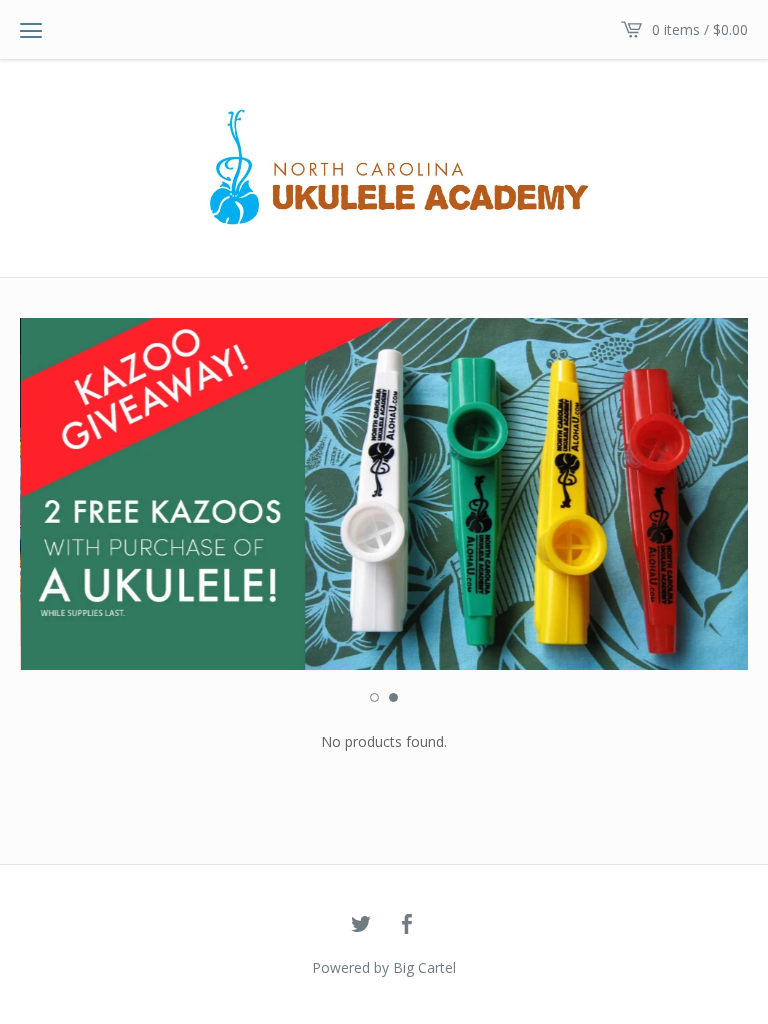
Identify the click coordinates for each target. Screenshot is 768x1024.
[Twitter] (361, 925)
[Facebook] (407, 925)
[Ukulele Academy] (384, 167)
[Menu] (31, 30)
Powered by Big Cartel (384, 967)
